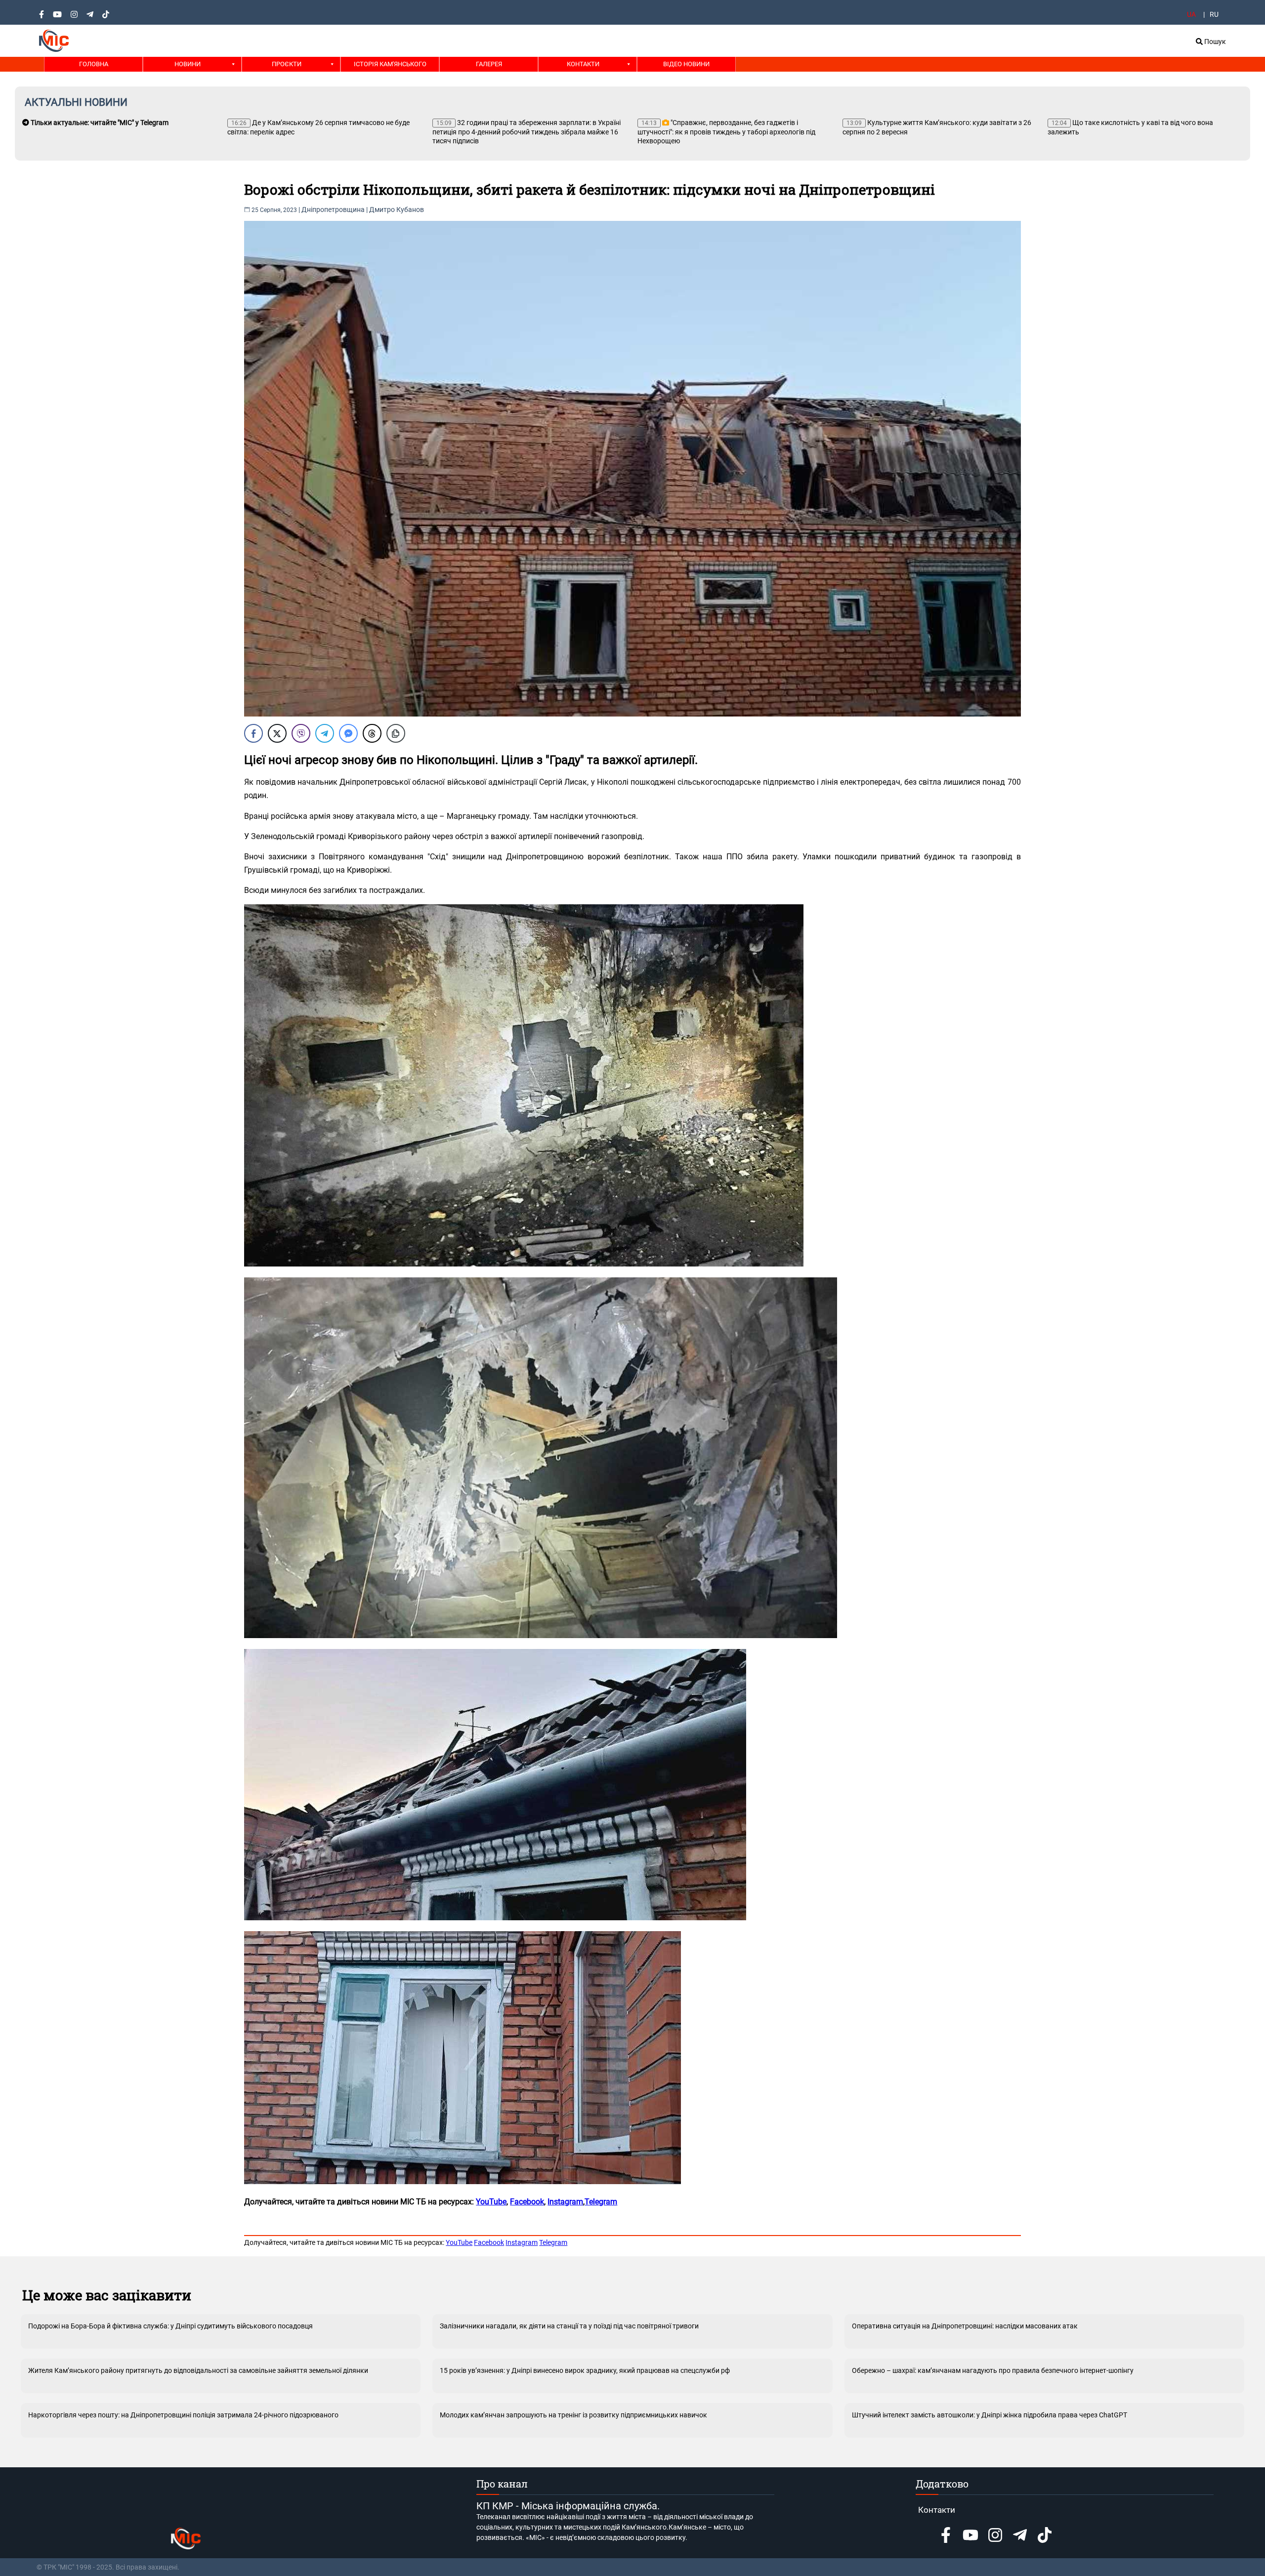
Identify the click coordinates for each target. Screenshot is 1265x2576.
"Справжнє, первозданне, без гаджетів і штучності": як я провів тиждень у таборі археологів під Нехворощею (726, 132)
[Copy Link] (396, 733)
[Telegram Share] (325, 733)
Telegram (601, 2202)
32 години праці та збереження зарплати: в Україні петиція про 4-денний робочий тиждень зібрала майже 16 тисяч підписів (527, 132)
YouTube (459, 2242)
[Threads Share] (372, 733)
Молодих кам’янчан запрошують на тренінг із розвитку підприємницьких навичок (573, 2415)
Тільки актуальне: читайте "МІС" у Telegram (99, 123)
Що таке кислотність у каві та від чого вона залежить (1130, 127)
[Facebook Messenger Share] (348, 733)
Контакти (583, 64)
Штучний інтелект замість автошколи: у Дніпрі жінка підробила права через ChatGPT (990, 2415)
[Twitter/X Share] (277, 733)
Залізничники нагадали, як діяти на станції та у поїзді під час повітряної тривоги (569, 2326)
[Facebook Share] (253, 733)
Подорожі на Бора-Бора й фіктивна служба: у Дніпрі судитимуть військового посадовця (170, 2326)
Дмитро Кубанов (397, 210)
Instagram (522, 2242)
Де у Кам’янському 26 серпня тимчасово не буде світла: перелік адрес (318, 127)
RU (1214, 14)
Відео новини (686, 64)
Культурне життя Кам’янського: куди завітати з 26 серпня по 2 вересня (937, 127)
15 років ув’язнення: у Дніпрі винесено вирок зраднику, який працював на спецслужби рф (585, 2370)
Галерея (489, 64)
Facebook (489, 2242)
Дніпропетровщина (333, 210)
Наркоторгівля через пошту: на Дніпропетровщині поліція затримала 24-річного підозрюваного (183, 2415)
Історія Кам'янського (390, 64)
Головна (94, 64)
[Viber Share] (301, 733)
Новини (188, 64)
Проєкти (287, 64)
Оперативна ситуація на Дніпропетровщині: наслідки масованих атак (965, 2326)
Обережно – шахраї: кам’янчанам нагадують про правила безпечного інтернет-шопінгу (993, 2370)
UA (1191, 14)
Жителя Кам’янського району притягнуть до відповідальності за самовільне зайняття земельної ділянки (198, 2370)
